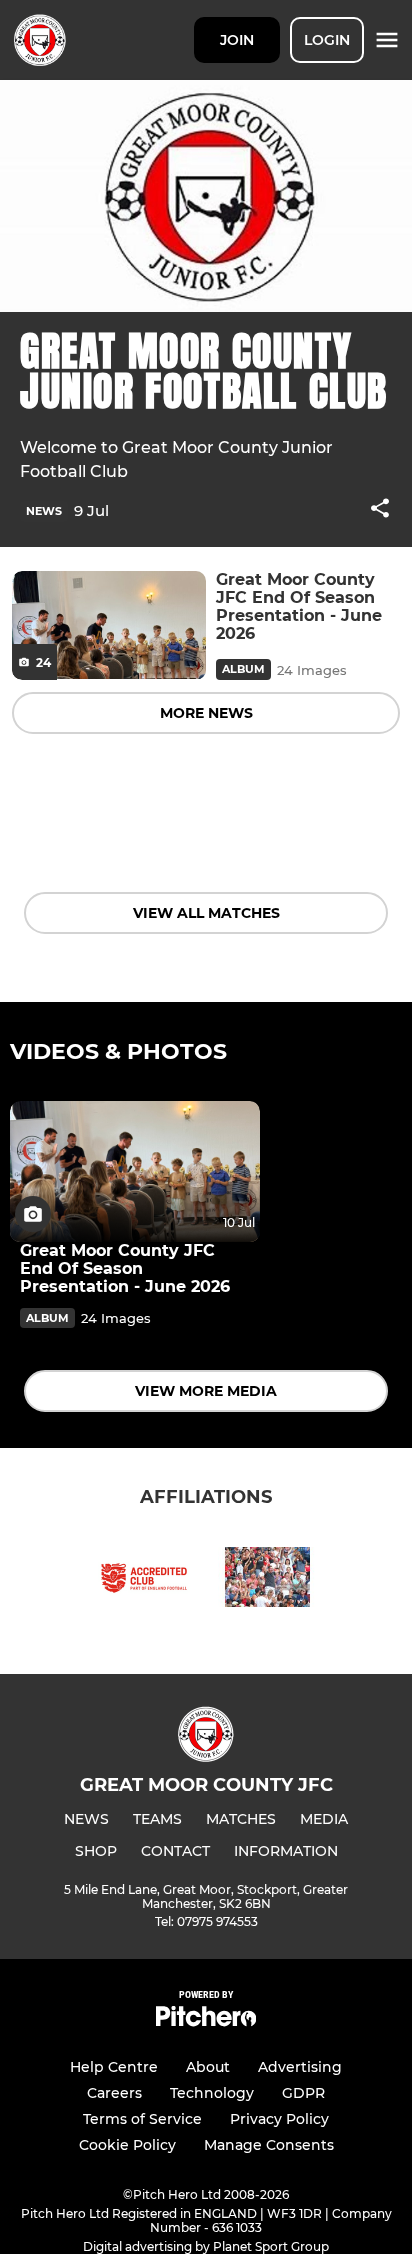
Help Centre (114, 2067)
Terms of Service (142, 2119)
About (208, 2067)
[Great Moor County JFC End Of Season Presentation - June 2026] (109, 625)
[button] (380, 511)
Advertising (300, 2067)
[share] (380, 510)
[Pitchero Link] (206, 2021)
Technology (212, 2093)
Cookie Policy (127, 2145)
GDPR (303, 2093)
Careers (114, 2093)
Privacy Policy (279, 2119)
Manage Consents (269, 2145)
